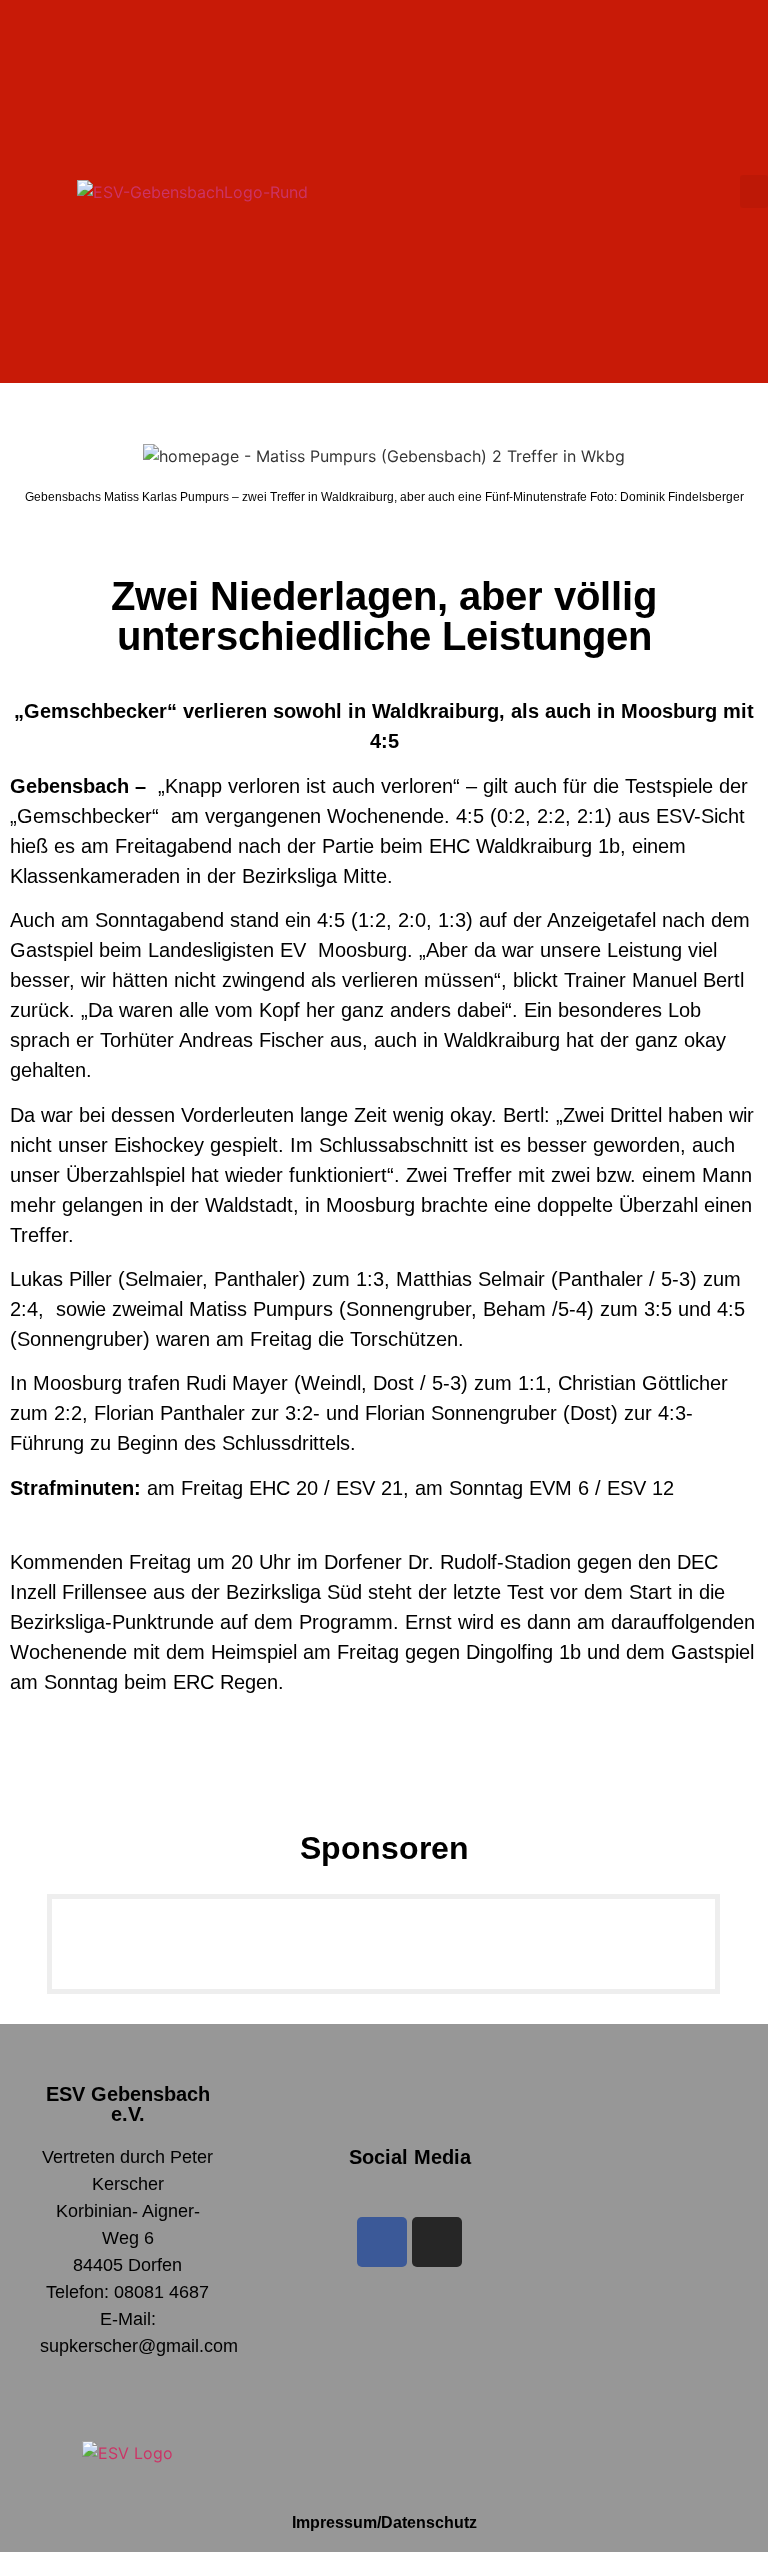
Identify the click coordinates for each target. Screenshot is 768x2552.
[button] (754, 191)
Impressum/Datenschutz (384, 2522)
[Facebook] (382, 2242)
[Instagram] (437, 2242)
